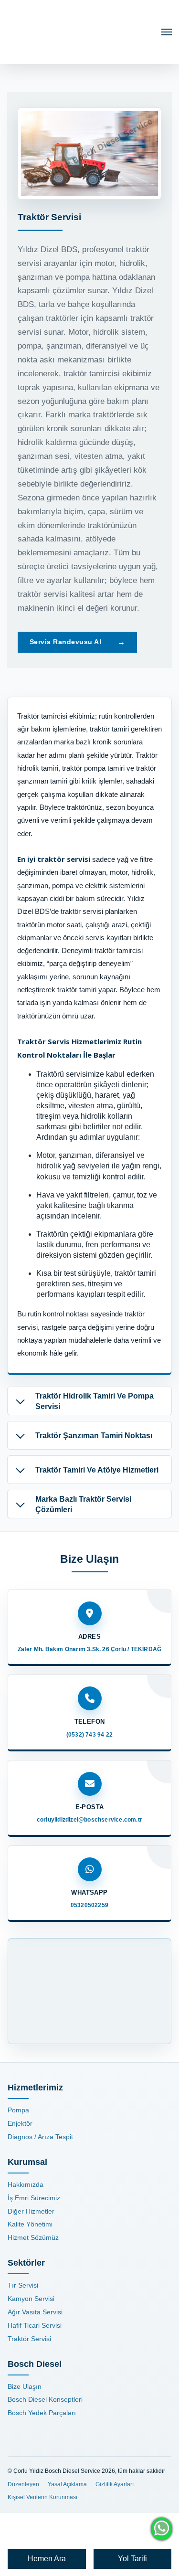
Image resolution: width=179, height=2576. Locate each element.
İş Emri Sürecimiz (34, 2198)
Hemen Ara (47, 2559)
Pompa (18, 2110)
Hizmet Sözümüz (33, 2237)
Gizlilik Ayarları (115, 2484)
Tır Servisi (23, 2285)
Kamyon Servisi (31, 2299)
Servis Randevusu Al (121, 642)
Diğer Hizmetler (31, 2211)
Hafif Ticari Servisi (35, 2325)
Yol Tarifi (132, 2559)
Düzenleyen (23, 2484)
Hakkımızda (26, 2184)
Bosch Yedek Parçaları (42, 2413)
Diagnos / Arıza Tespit (40, 2137)
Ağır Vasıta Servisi (35, 2312)
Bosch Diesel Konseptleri (45, 2399)
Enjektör (20, 2123)
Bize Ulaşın (25, 2386)
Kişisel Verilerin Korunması (42, 2497)
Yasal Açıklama (67, 2484)
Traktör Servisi (29, 2339)
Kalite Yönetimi (30, 2224)
